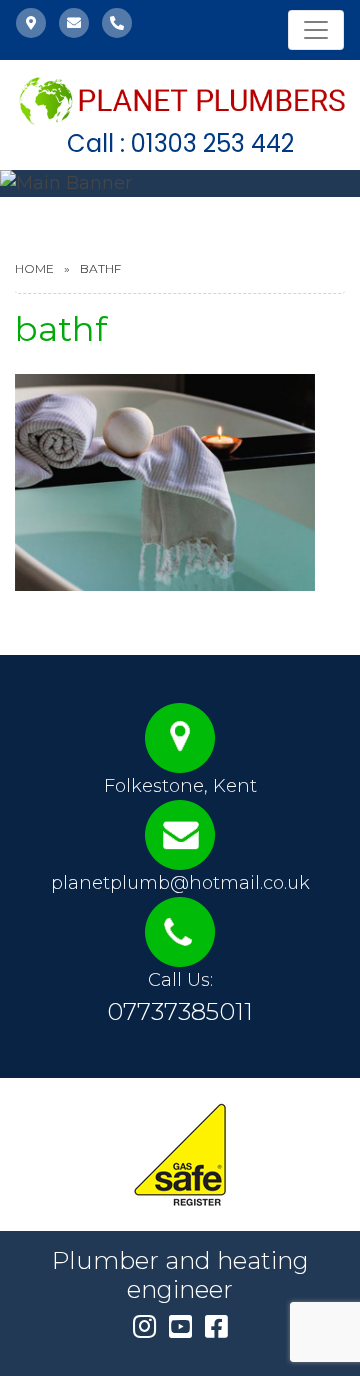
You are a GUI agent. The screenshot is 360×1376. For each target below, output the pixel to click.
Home (34, 268)
